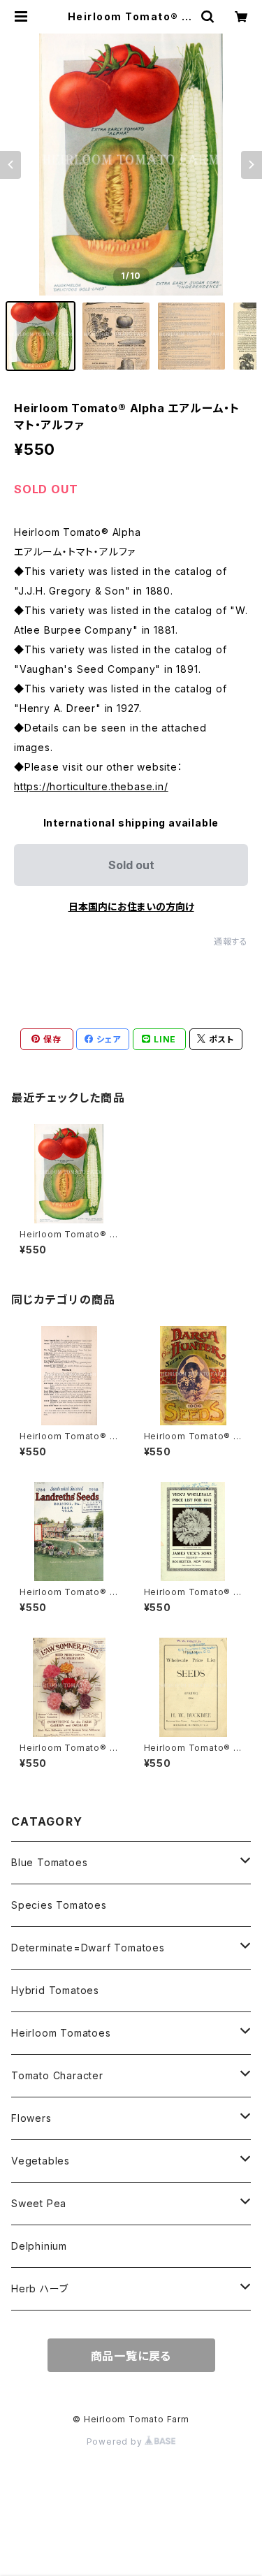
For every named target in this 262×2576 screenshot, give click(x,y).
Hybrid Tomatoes (55, 1990)
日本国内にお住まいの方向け (131, 907)
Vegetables (41, 2161)
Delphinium (39, 2246)
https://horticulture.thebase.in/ (91, 786)
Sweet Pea (39, 2203)
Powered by (116, 2442)
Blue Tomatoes (49, 1862)
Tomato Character (57, 2075)
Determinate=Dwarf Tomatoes (88, 1948)
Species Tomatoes (59, 1905)
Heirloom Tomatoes (61, 2033)
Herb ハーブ (39, 2288)
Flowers (31, 2118)
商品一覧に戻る (131, 2356)
